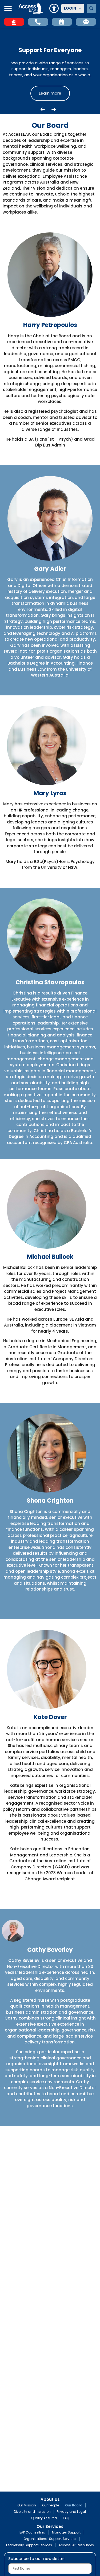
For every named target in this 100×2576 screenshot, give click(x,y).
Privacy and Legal (71, 2512)
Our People (51, 2505)
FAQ (66, 2518)
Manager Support (66, 2532)
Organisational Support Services (50, 2539)
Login (70, 8)
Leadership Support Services (29, 2545)
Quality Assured (44, 2518)
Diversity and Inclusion (32, 2512)
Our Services (50, 2527)
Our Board (74, 2505)
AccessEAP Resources (76, 2545)
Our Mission (27, 2505)
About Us (50, 2500)
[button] (8, 8)
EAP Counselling (32, 2532)
